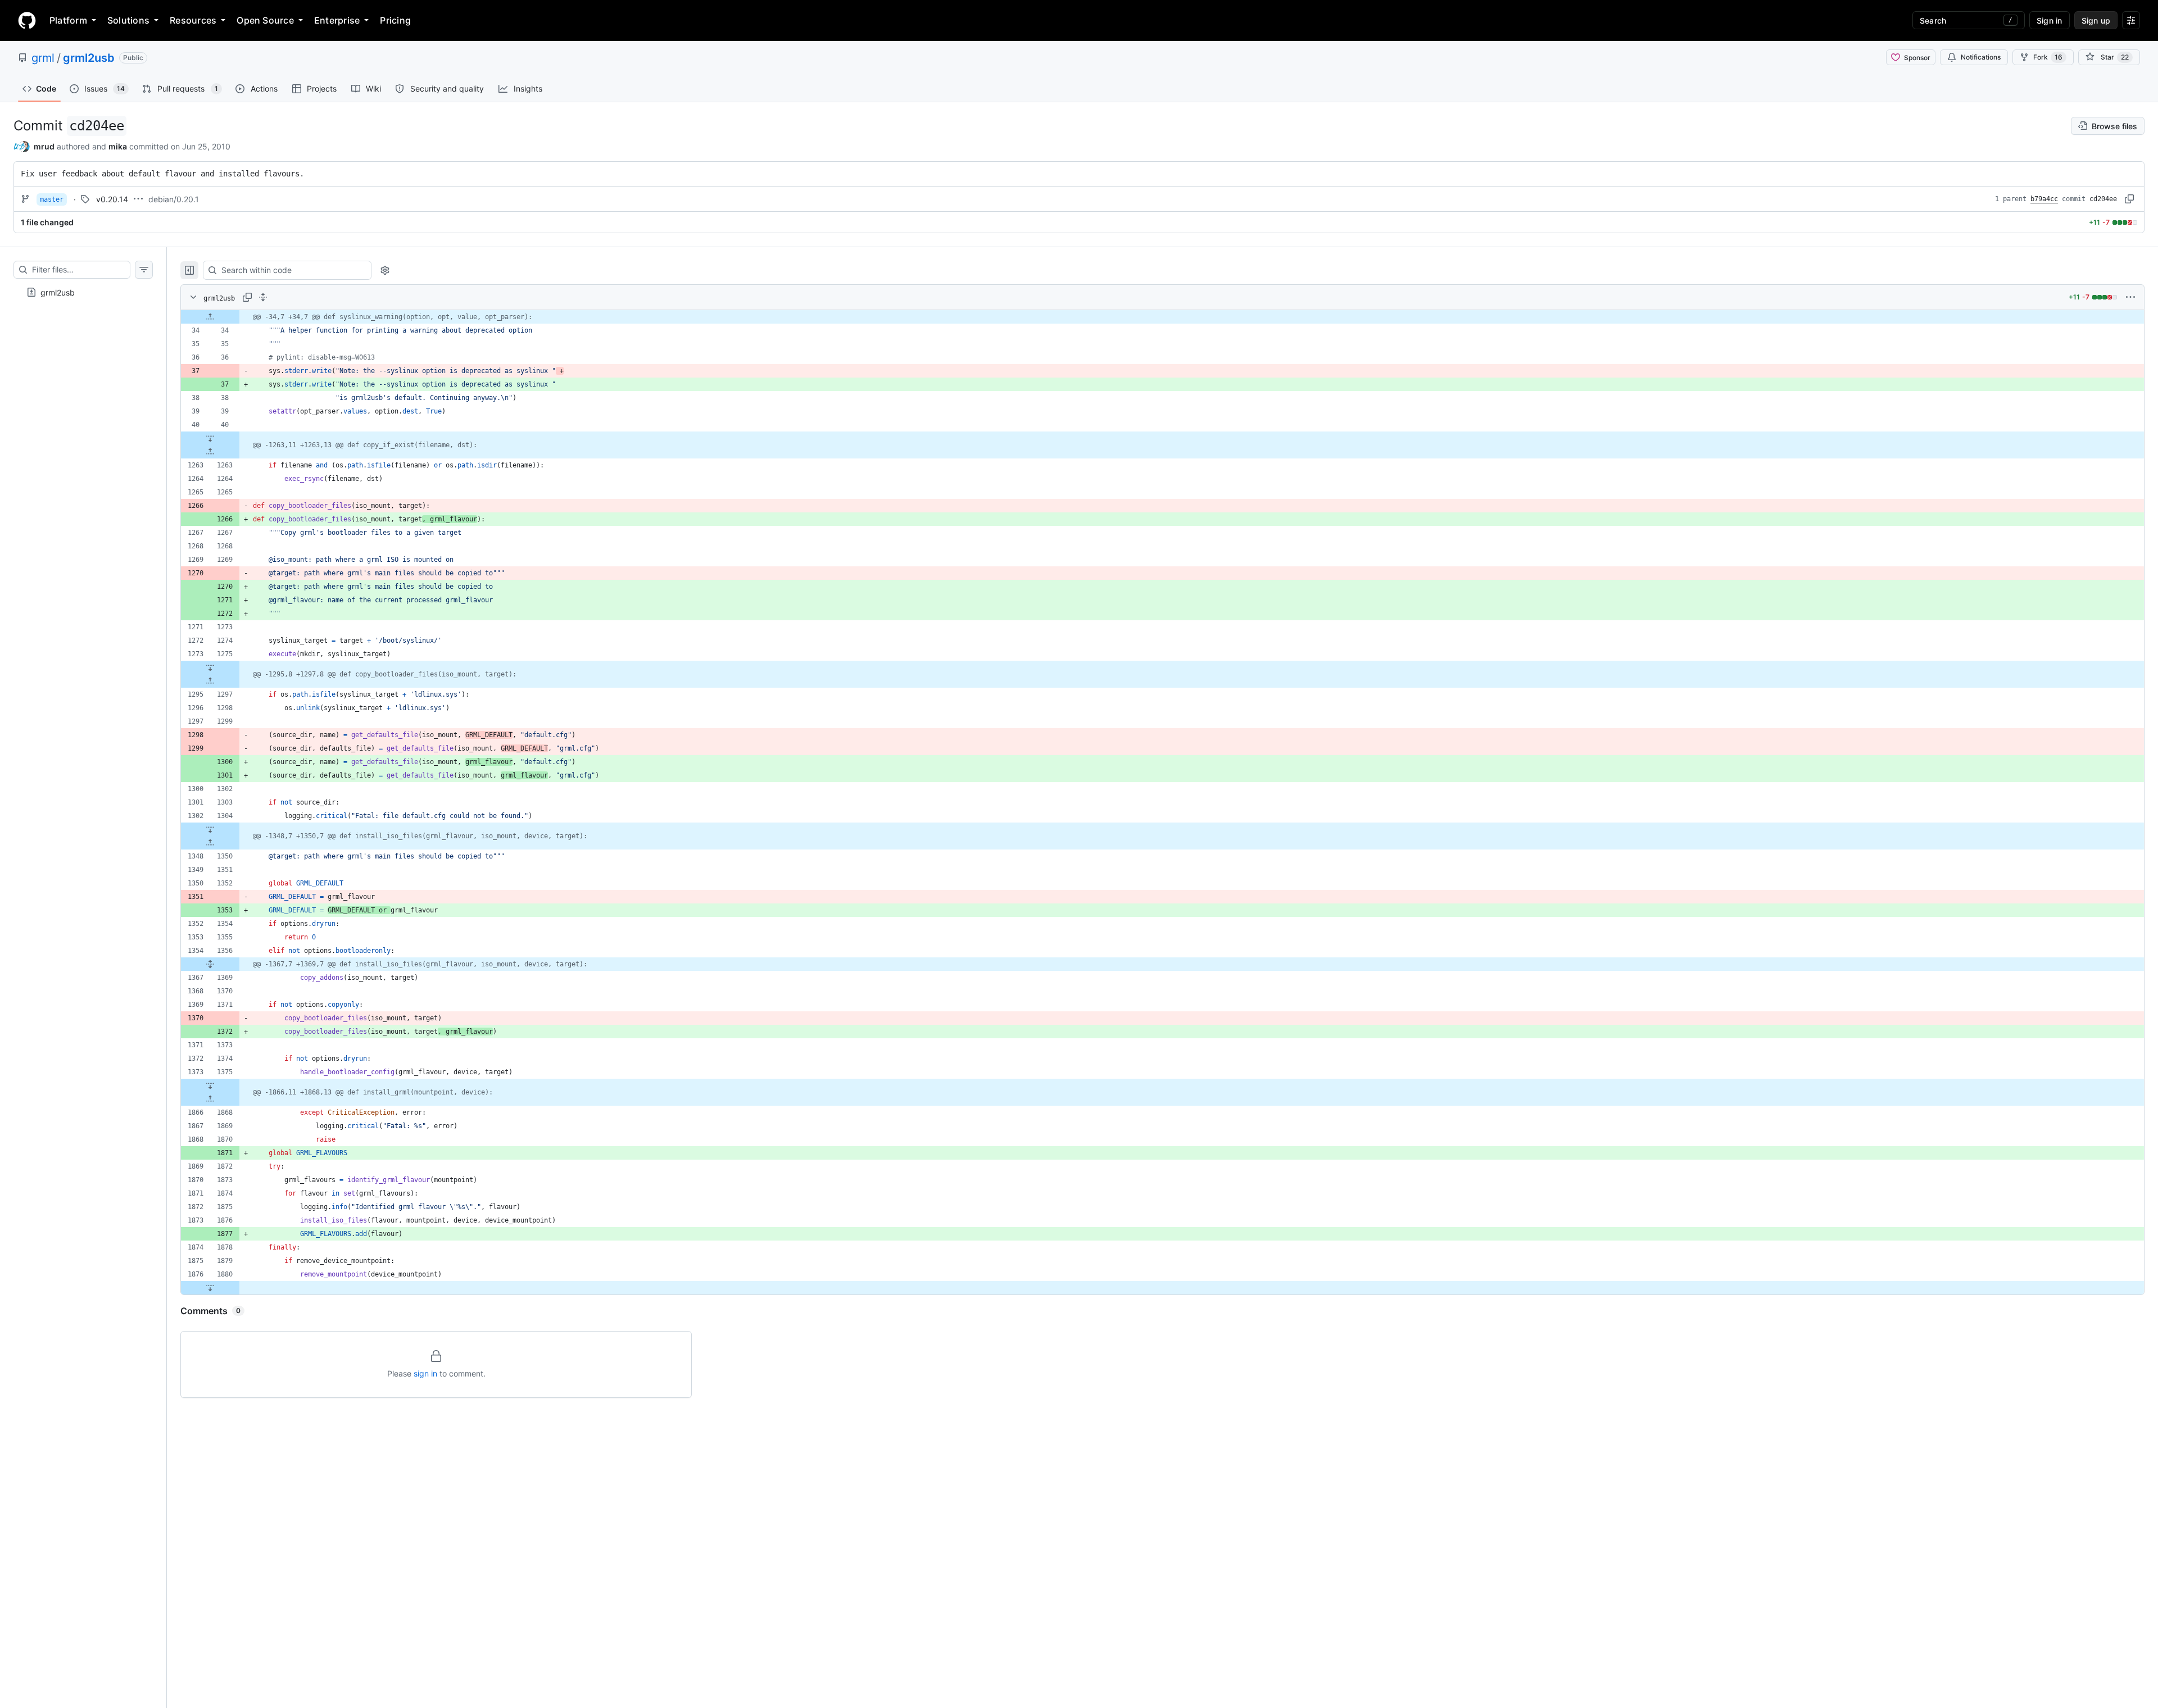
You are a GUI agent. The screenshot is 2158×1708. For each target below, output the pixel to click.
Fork (2048, 57)
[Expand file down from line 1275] (210, 667)
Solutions (128, 20)
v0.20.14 (112, 199)
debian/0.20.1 (174, 199)
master (52, 199)
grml (43, 58)
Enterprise (337, 20)
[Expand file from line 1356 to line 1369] (210, 964)
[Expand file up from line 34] (210, 317)
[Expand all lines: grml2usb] (263, 297)
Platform (68, 20)
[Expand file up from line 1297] (210, 681)
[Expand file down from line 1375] (210, 1085)
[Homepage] (27, 20)
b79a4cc (2044, 199)
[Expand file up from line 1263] (210, 452)
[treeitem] (83, 292)
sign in (425, 1373)
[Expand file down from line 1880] (210, 1288)
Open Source (265, 20)
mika (118, 146)
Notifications (1981, 57)
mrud (44, 146)
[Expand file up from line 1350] (210, 843)
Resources (193, 20)
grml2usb (89, 58)
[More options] (2130, 297)
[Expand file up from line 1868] (210, 1099)
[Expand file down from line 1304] (210, 829)
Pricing (395, 20)
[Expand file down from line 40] (210, 438)
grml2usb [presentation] (58, 292)
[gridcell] (1162, 317)
